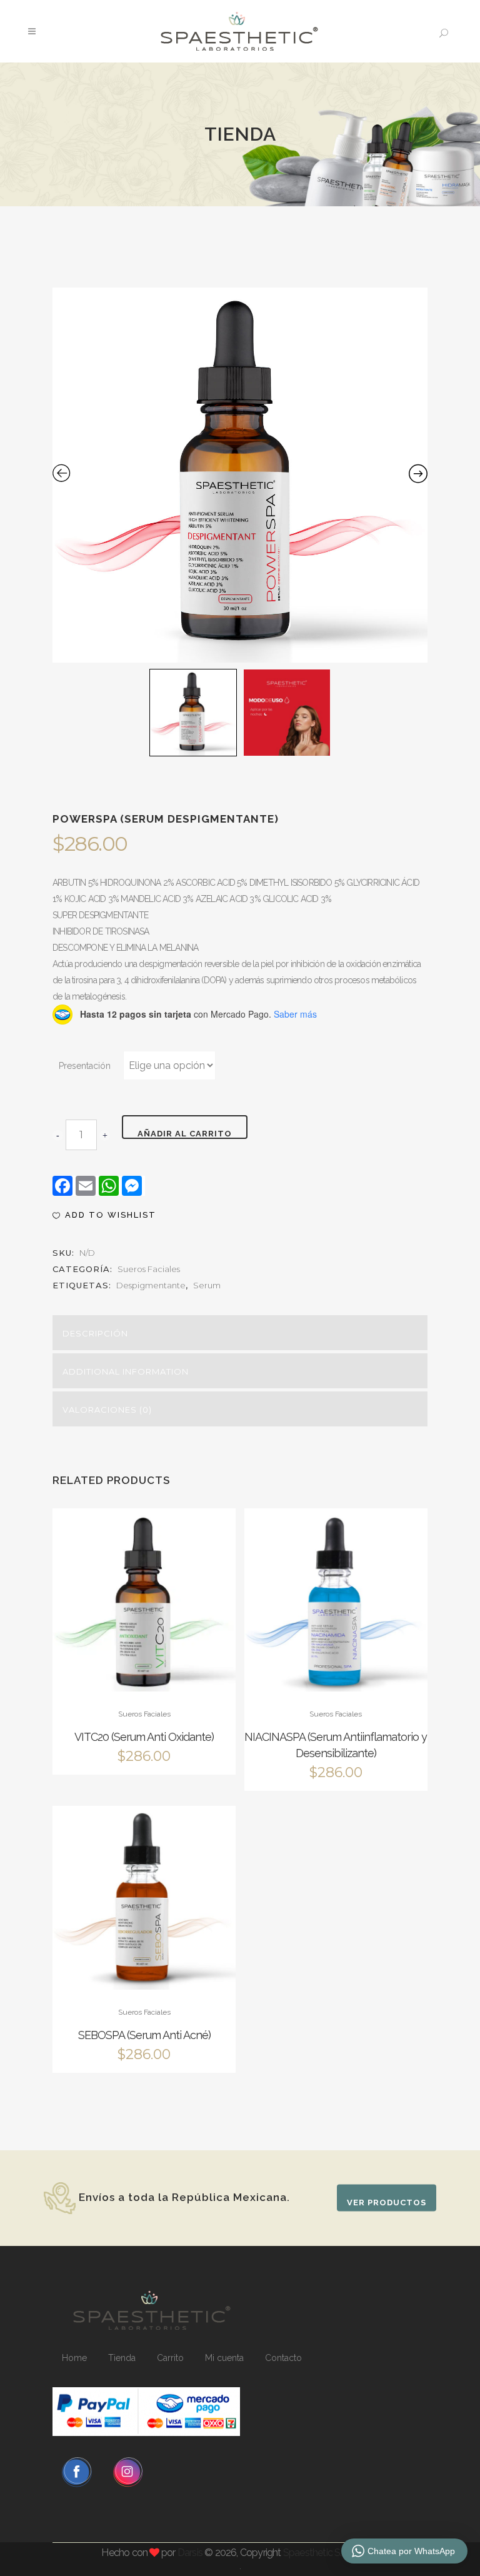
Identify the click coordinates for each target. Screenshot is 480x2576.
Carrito (170, 2358)
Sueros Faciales (149, 1269)
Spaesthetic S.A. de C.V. (331, 2553)
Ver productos (387, 2203)
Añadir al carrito (185, 1134)
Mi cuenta (224, 2358)
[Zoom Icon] (240, 475)
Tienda (122, 2358)
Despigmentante (151, 1285)
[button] (104, 1215)
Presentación (85, 1066)
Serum (207, 1285)
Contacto (283, 2358)
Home (74, 2358)
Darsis (190, 2553)
